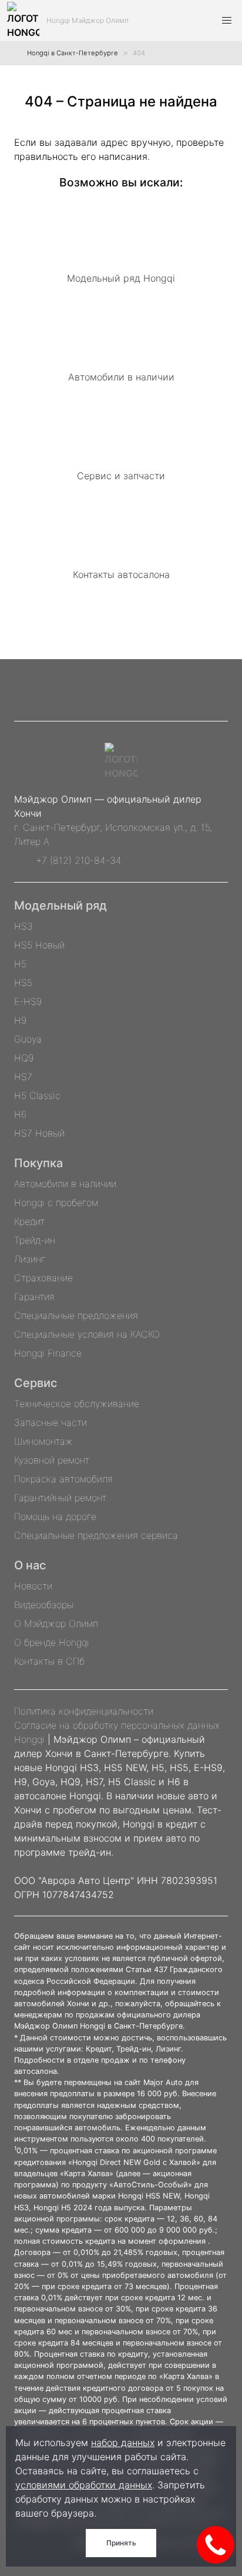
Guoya (28, 1039)
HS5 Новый (39, 945)
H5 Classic (37, 1095)
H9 (20, 1020)
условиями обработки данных (84, 2485)
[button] (227, 21)
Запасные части (51, 1422)
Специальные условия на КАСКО (87, 1334)
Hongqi (29, 1739)
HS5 (23, 983)
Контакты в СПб (49, 1661)
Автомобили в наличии (65, 1184)
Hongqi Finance (48, 1353)
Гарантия (34, 1297)
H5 (20, 964)
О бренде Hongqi (52, 1642)
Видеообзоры (44, 1605)
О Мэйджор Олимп (56, 1623)
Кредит (29, 1221)
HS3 (23, 926)
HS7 (23, 1077)
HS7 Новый (39, 1133)
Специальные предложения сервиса (96, 1535)
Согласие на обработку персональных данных (117, 1725)
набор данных (123, 2443)
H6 (20, 1114)
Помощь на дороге (55, 1516)
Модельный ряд (60, 906)
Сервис (36, 1383)
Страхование (43, 1278)
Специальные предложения (76, 1315)
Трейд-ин (35, 1240)
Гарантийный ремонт (60, 1498)
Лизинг (30, 1259)
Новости (33, 1586)
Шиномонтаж (43, 1441)
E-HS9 (28, 1001)
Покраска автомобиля (63, 1479)
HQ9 (24, 1058)
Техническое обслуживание (77, 1404)
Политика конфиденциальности (84, 1711)
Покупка (38, 1163)
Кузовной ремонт (52, 1460)
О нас (30, 1565)
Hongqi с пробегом (56, 1202)
